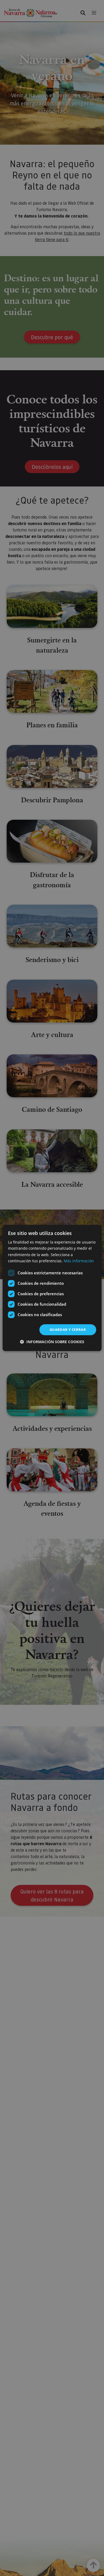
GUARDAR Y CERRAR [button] (68, 1330)
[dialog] (52, 1288)
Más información (79, 1261)
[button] (52, 1342)
